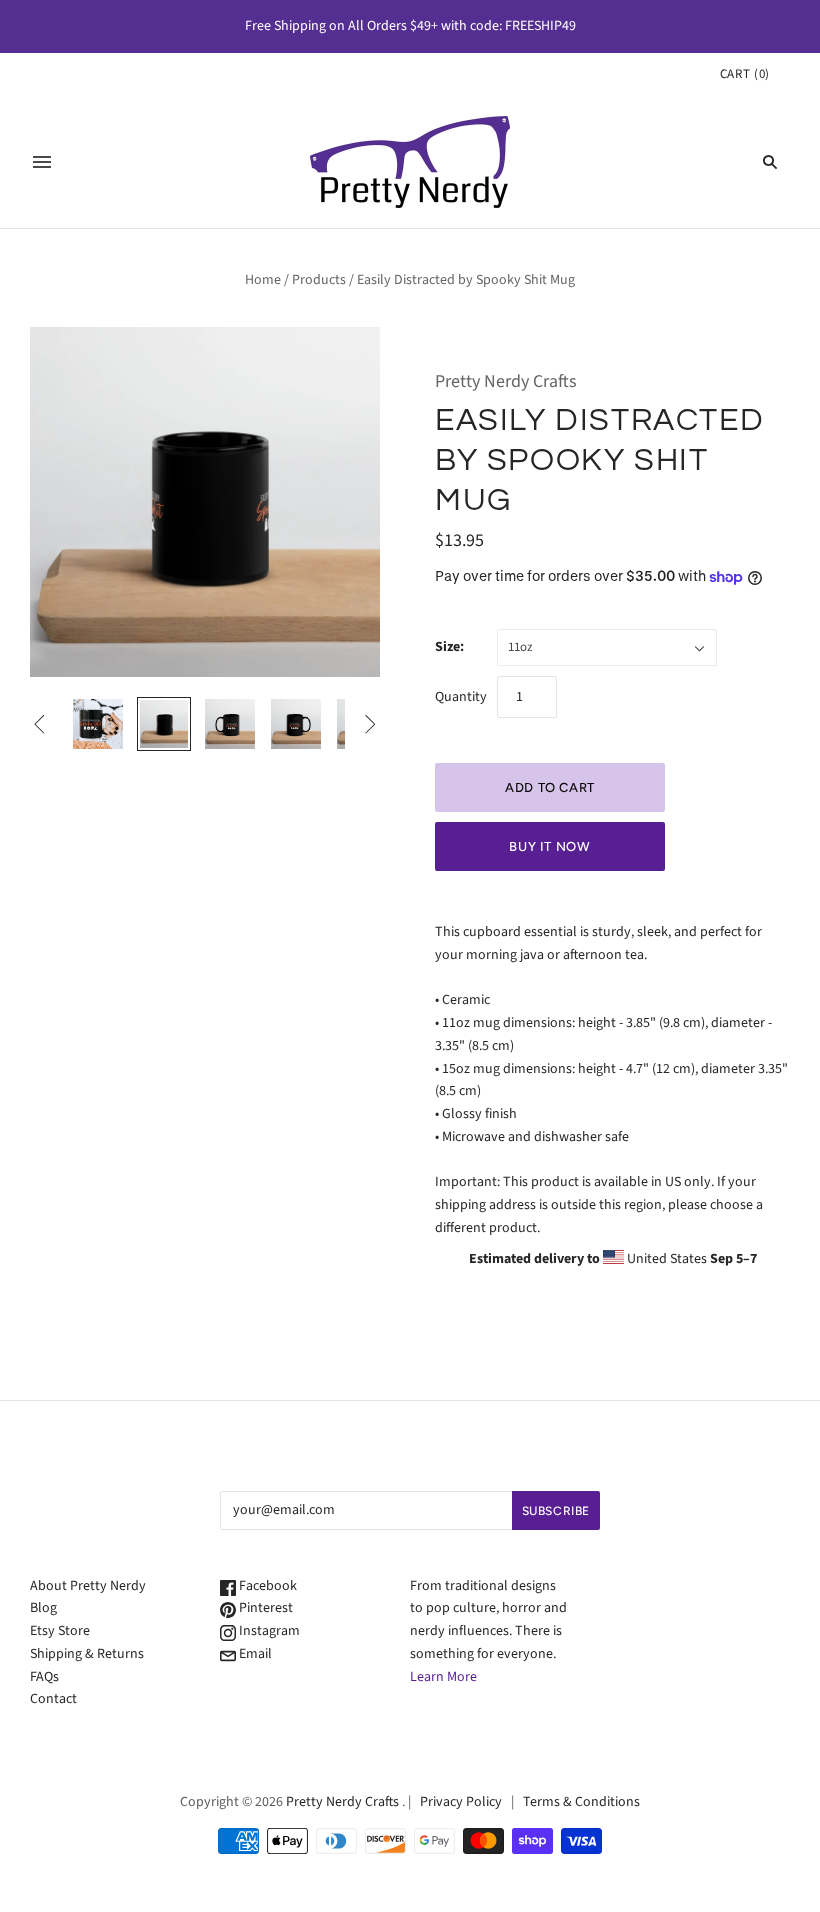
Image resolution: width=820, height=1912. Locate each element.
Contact (53, 1699)
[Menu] (42, 162)
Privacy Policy (461, 1802)
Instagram (268, 1631)
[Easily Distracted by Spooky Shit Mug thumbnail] (98, 724)
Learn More (443, 1677)
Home (263, 280)
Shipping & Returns (87, 1654)
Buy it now (550, 846)
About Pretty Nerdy (88, 1586)
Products (319, 280)
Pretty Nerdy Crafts (506, 381)
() (745, 74)
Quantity (461, 697)
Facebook (266, 1586)
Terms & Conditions (581, 1802)
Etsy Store (60, 1631)
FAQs (44, 1677)
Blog (43, 1608)
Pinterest (264, 1608)
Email (254, 1654)
